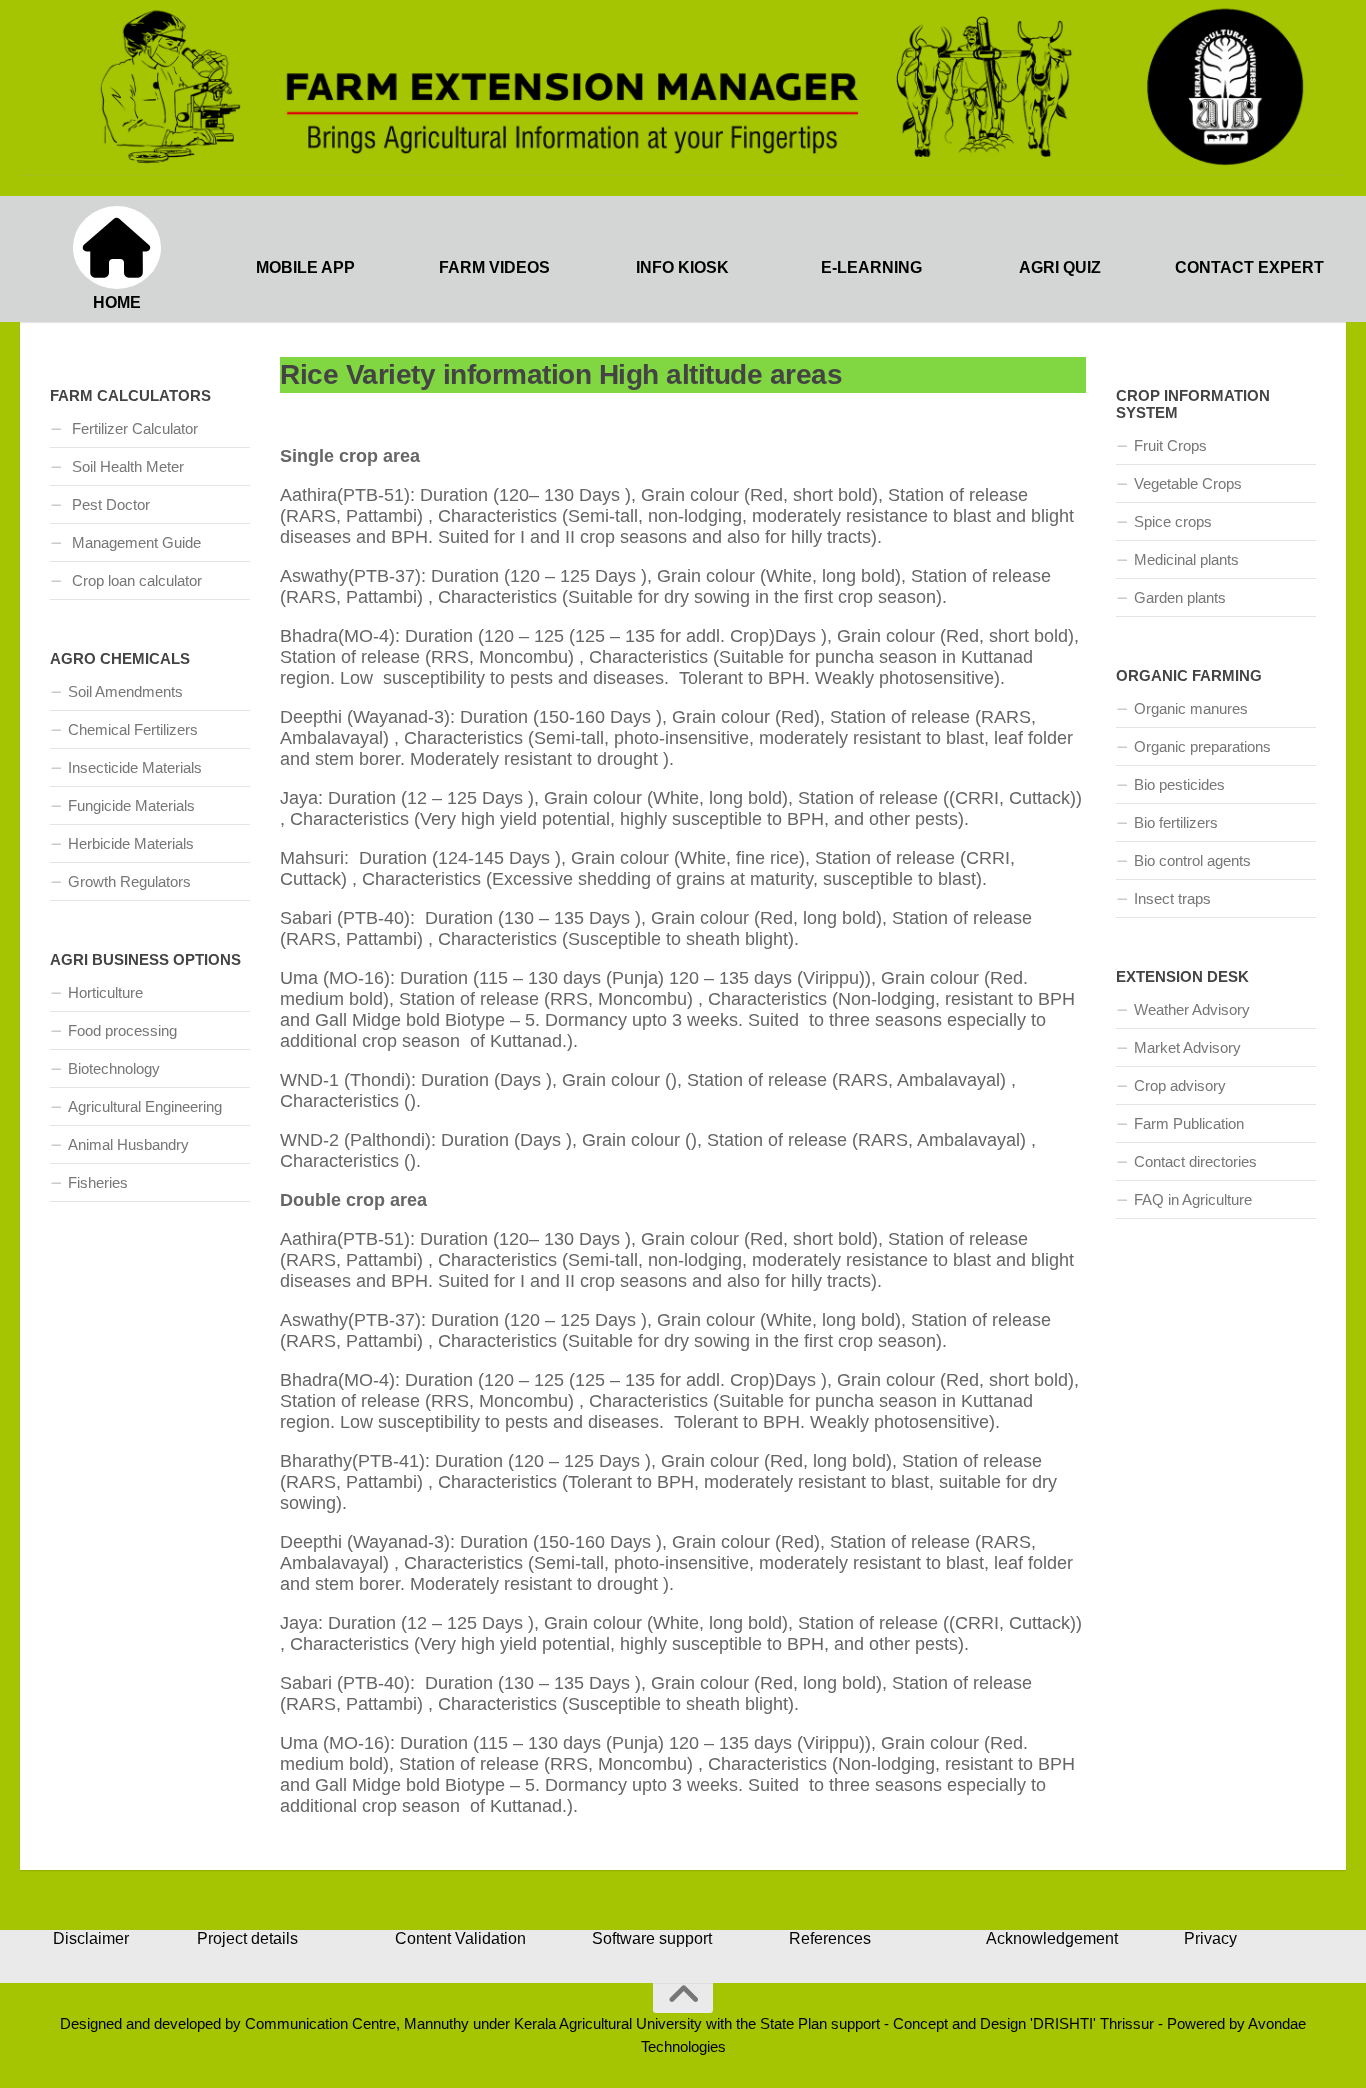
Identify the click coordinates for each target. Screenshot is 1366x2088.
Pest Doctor (109, 504)
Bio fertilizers (1176, 822)
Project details (247, 1938)
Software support (652, 1938)
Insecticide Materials (135, 767)
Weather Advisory (1192, 1009)
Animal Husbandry (128, 1144)
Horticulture (105, 992)
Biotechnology (114, 1068)
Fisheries (98, 1182)
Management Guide (134, 542)
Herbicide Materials (131, 843)
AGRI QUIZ (1060, 267)
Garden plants (1180, 597)
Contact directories (1195, 1161)
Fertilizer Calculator (133, 428)
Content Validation (460, 1938)
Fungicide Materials (131, 805)
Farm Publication (1189, 1123)
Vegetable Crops (1188, 483)
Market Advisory (1187, 1047)
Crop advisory (1180, 1085)
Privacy (1210, 1938)
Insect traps (1172, 898)
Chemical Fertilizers (133, 729)
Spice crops (1173, 521)
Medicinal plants (1186, 559)
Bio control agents (1192, 860)
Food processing (122, 1030)
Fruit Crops (1170, 445)
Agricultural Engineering (145, 1106)
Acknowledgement (1052, 1938)
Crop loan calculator (135, 580)
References (830, 1938)
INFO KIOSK (682, 267)
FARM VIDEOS (494, 267)
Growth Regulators (129, 881)
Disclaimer (91, 1938)
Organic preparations (1202, 746)
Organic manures (1191, 708)
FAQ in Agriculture (1193, 1199)
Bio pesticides (1179, 784)
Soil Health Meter (126, 466)
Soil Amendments (125, 691)
